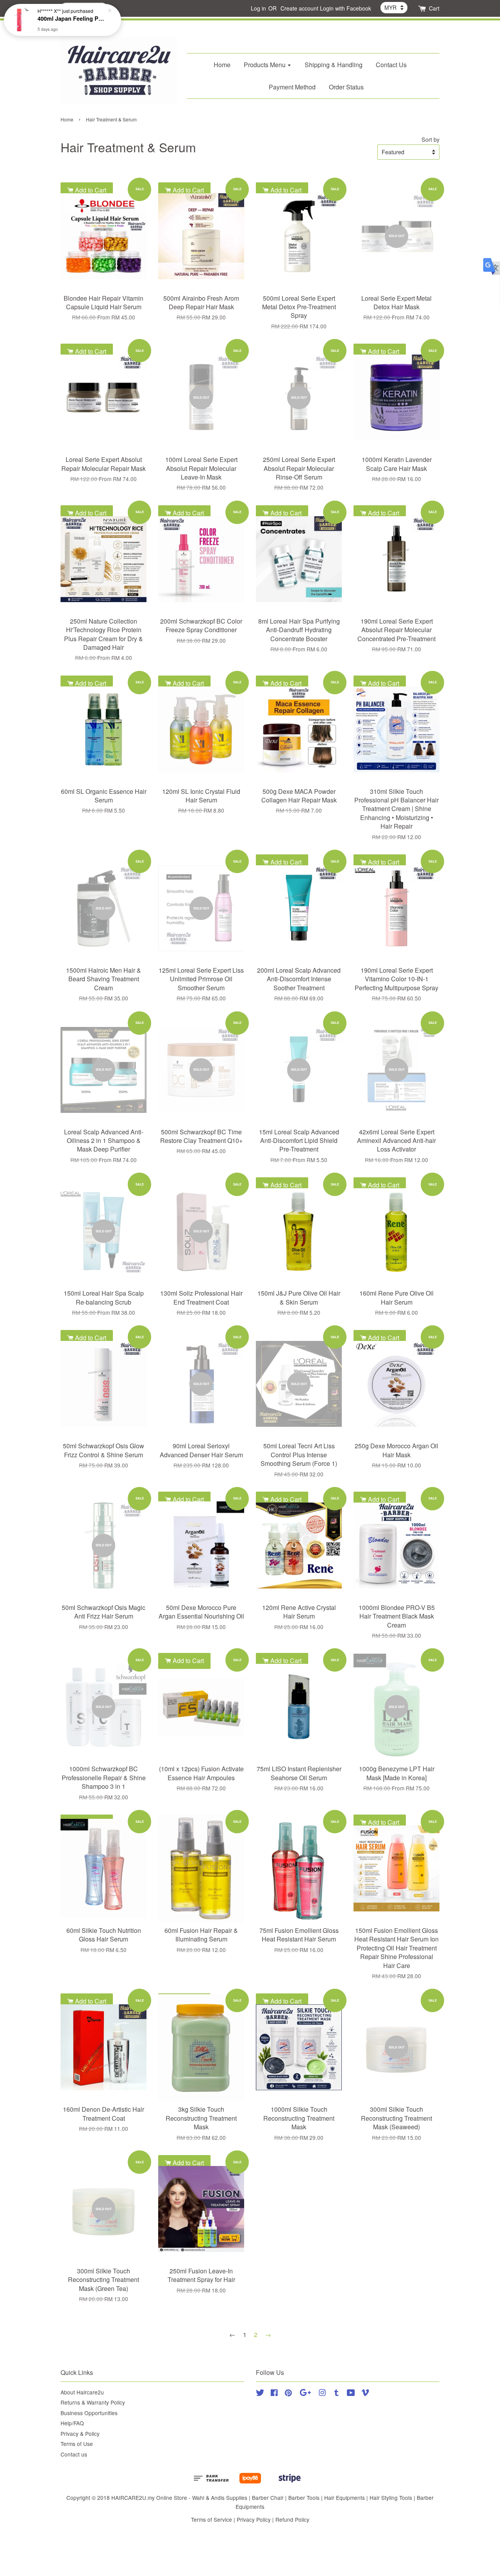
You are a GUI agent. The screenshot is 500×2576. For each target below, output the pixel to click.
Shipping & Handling (334, 65)
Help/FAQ (72, 2423)
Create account (299, 8)
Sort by (430, 139)
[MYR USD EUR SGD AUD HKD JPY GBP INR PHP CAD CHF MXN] (394, 7)
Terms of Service (212, 2519)
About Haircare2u (82, 2392)
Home (222, 65)
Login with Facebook (346, 8)
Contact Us (391, 65)
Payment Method (292, 87)
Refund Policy (292, 2519)
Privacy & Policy (80, 2433)
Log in (258, 8)
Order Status (346, 87)
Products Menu (265, 65)
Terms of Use (77, 2444)
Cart (434, 8)
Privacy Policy (254, 2519)
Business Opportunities (89, 2413)
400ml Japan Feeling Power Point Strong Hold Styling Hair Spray (72, 18)
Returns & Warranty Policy (93, 2402)
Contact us (74, 2454)
